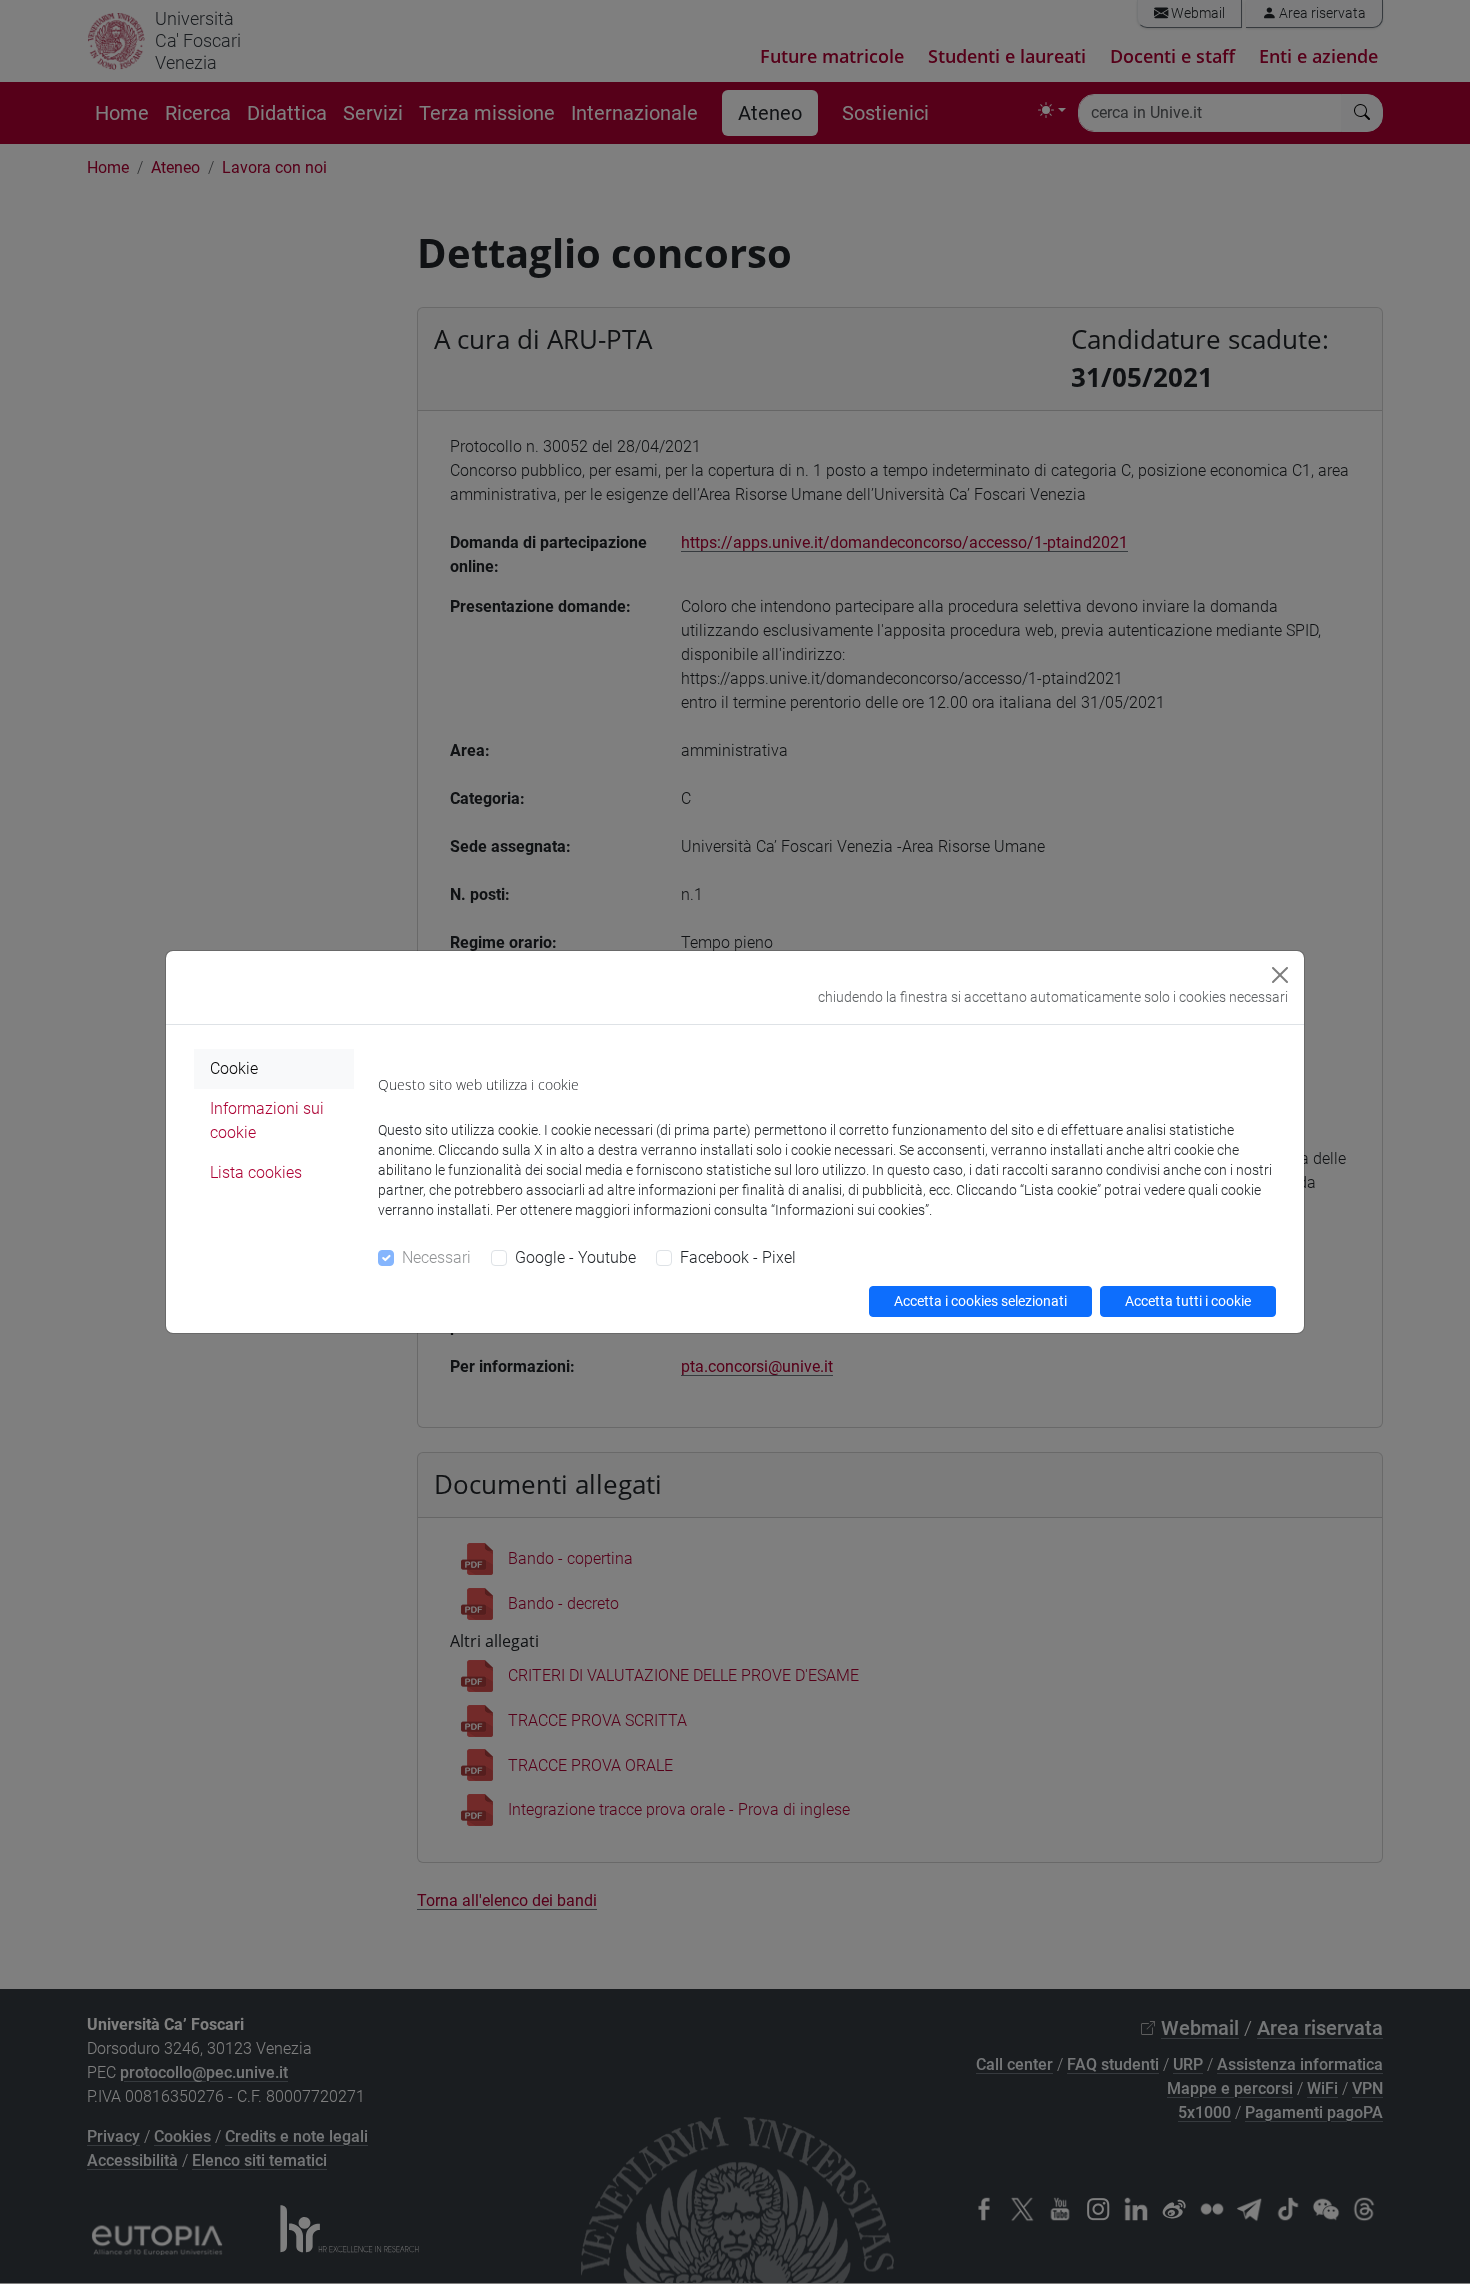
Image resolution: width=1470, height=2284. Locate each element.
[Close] (1280, 975)
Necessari (436, 1257)
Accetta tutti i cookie (1188, 1301)
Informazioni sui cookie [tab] (267, 1120)
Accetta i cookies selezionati (980, 1301)
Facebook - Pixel (738, 1257)
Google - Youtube (575, 1257)
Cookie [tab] (234, 1068)
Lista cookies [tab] (256, 1172)
